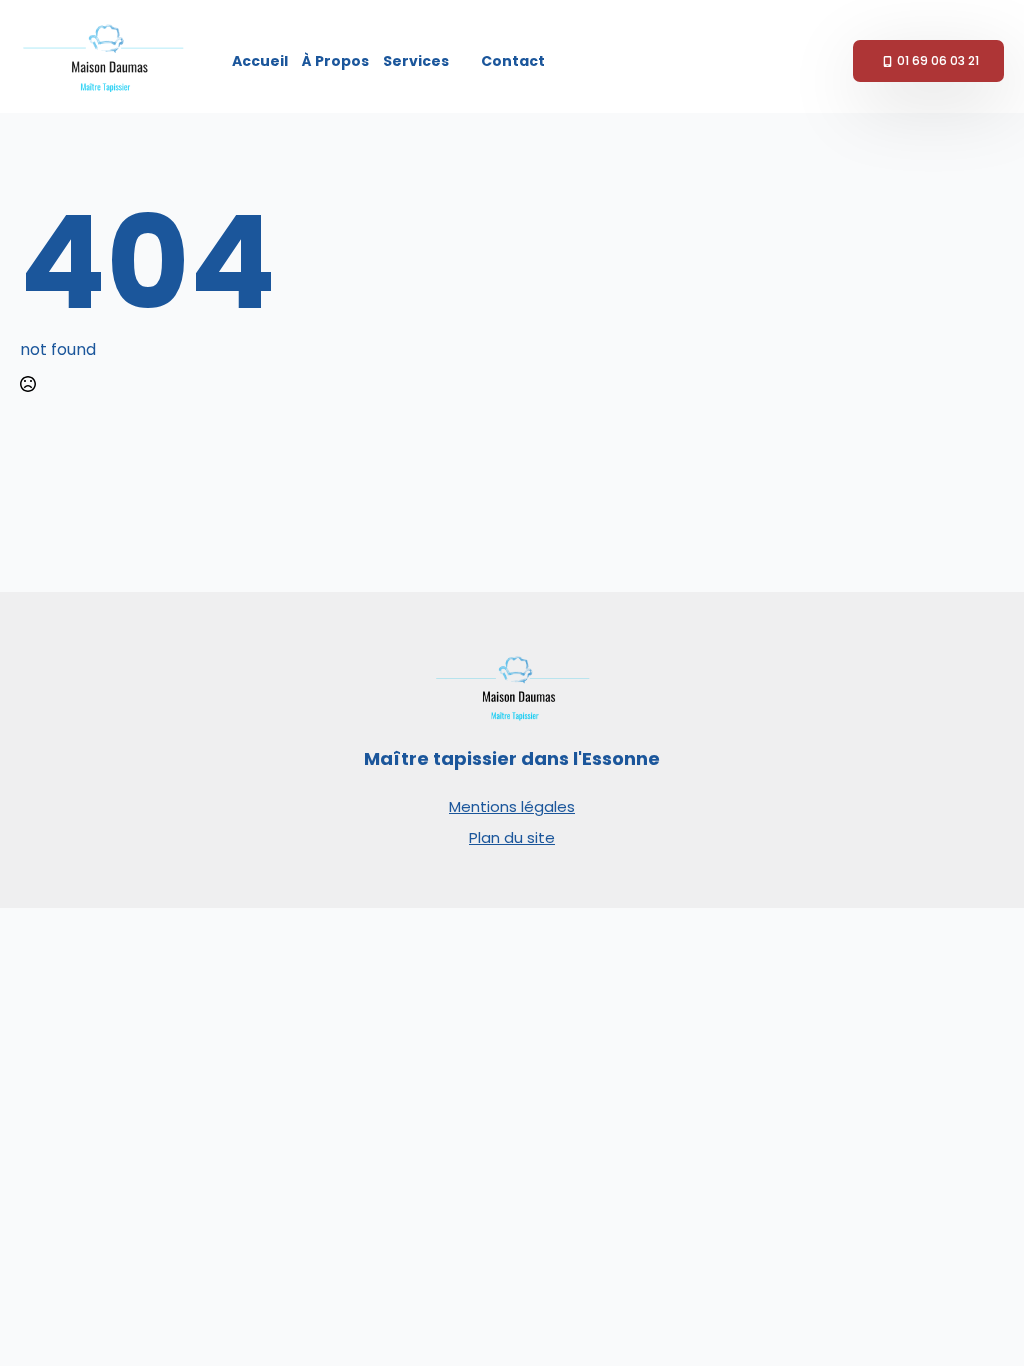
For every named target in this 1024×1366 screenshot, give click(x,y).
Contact (513, 61)
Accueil (260, 61)
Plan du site (512, 837)
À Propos (335, 61)
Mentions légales (512, 806)
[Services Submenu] (461, 61)
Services (416, 61)
